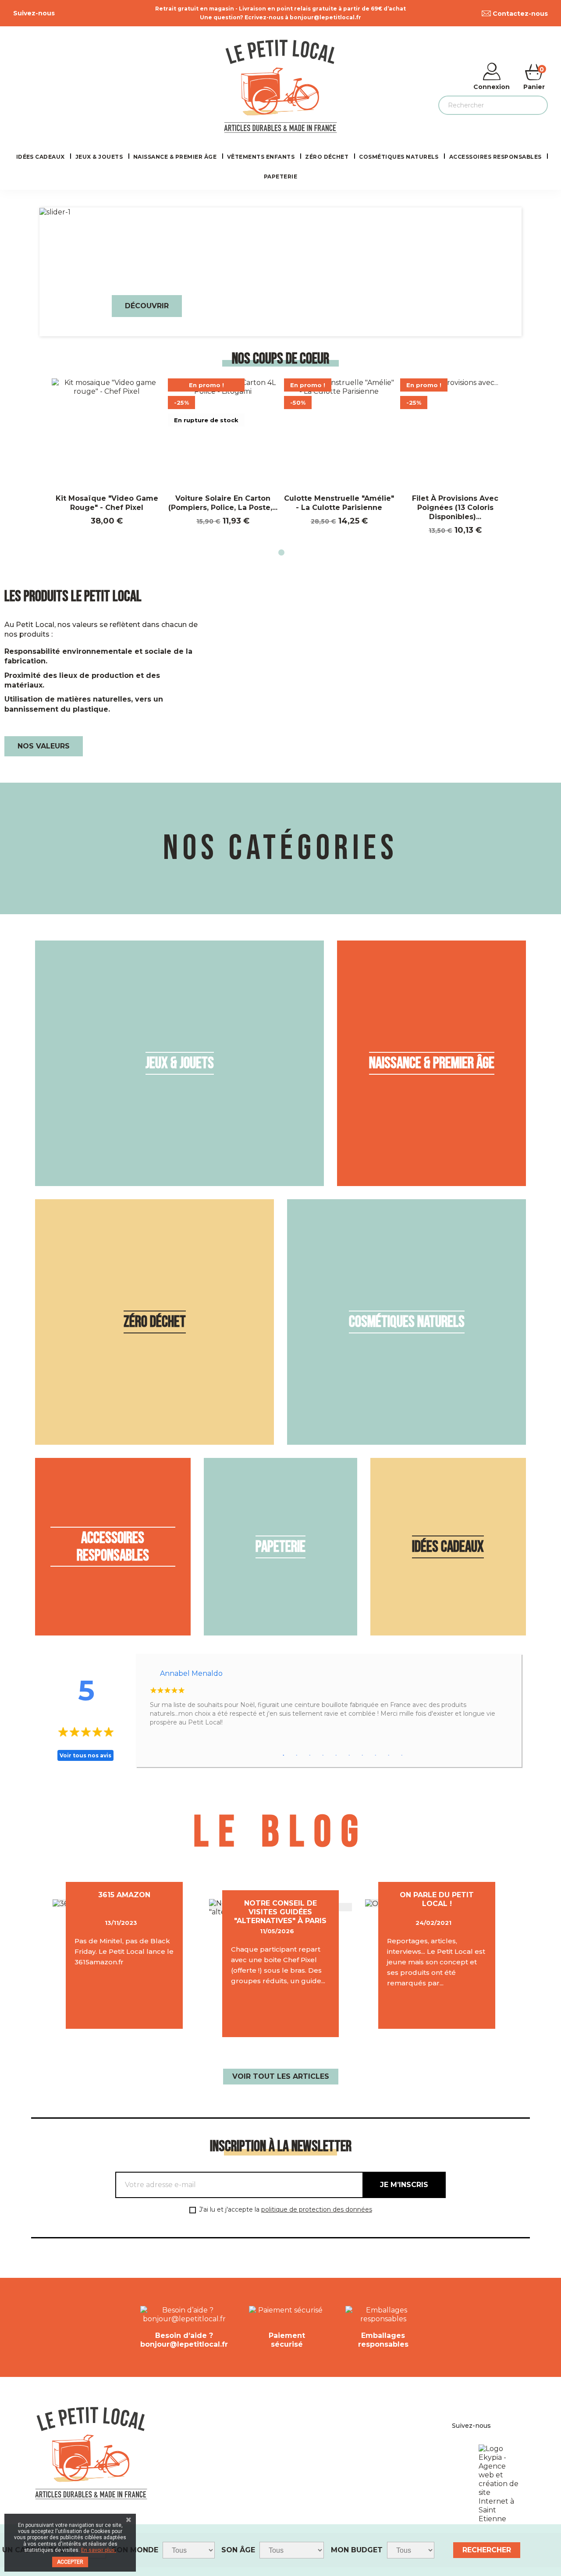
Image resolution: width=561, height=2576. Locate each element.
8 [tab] (376, 1756)
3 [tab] (310, 1756)
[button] (76, 272)
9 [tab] (389, 1756)
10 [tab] (402, 1756)
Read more (124, 2004)
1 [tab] (280, 554)
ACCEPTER (70, 2562)
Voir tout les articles (281, 2076)
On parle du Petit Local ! (437, 1899)
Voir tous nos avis (85, 1755)
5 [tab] (336, 1756)
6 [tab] (349, 1756)
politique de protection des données (317, 2209)
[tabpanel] (107, 452)
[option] (280, 272)
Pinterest (69, 13)
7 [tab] (362, 1756)
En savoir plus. (99, 2550)
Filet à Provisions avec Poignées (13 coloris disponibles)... (455, 508)
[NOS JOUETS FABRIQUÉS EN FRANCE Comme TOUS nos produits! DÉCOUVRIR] (280, 212)
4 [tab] (323, 1756)
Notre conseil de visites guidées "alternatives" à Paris (280, 1912)
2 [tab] (297, 1756)
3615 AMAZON (124, 1895)
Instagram (79, 13)
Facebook (60, 13)
